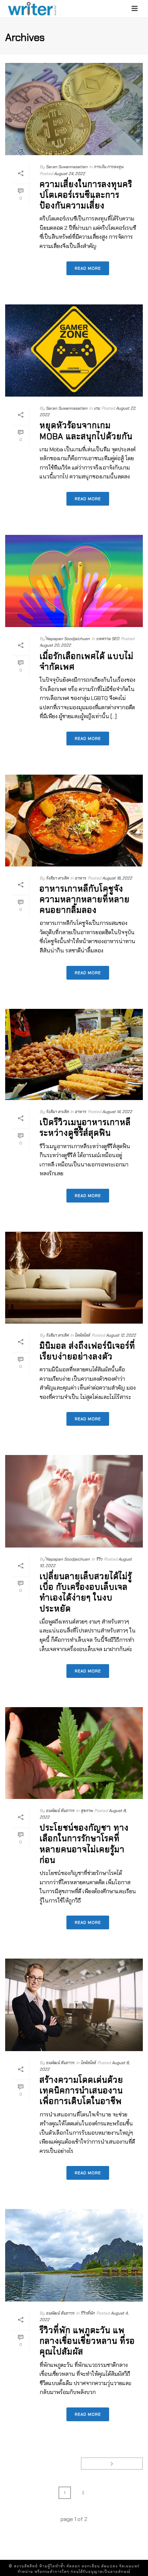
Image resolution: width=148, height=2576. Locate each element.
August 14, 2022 (117, 1112)
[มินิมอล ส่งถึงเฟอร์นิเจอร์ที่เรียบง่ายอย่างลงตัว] (74, 1278)
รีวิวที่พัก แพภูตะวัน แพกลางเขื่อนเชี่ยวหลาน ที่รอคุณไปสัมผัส (87, 2341)
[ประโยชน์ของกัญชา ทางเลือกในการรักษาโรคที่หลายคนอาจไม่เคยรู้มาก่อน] (74, 1753)
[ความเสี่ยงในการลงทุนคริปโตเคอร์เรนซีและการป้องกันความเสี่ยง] (74, 109)
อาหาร (80, 878)
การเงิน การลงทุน (108, 167)
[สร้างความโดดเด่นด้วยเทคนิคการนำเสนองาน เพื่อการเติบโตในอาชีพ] (74, 2005)
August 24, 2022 (70, 174)
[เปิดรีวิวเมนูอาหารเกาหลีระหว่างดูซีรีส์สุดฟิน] (74, 1054)
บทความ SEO (108, 639)
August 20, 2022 (55, 645)
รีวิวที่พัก (88, 2313)
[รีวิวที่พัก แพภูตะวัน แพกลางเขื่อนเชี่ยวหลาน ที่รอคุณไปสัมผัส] (74, 2255)
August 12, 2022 (121, 1335)
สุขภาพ (87, 1811)
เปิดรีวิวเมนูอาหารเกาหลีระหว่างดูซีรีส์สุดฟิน (85, 1128)
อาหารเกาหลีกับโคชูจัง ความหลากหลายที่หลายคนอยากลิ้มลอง (85, 899)
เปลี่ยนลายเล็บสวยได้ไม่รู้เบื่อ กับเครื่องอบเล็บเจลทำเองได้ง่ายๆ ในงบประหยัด (86, 1592)
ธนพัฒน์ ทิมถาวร (60, 1811)
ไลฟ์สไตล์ (82, 1335)
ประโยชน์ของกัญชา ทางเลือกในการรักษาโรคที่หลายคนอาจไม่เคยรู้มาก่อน (84, 1844)
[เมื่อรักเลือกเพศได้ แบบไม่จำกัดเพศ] (74, 581)
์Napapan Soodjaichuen (68, 639)
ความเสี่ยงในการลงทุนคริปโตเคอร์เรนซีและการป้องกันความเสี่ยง (86, 195)
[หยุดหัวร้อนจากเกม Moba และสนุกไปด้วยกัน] (74, 351)
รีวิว (99, 1559)
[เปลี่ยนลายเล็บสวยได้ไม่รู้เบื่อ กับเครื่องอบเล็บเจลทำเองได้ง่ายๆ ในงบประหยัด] (74, 1501)
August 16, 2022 (117, 878)
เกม (97, 408)
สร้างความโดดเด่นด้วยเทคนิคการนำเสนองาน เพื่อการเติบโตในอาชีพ (81, 2090)
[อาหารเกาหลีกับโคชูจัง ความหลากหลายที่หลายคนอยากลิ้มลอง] (74, 821)
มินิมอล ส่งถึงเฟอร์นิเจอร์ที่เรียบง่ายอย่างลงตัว (87, 1351)
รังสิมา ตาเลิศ (57, 878)
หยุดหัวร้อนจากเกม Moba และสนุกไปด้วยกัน (86, 431)
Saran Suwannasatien (67, 167)
